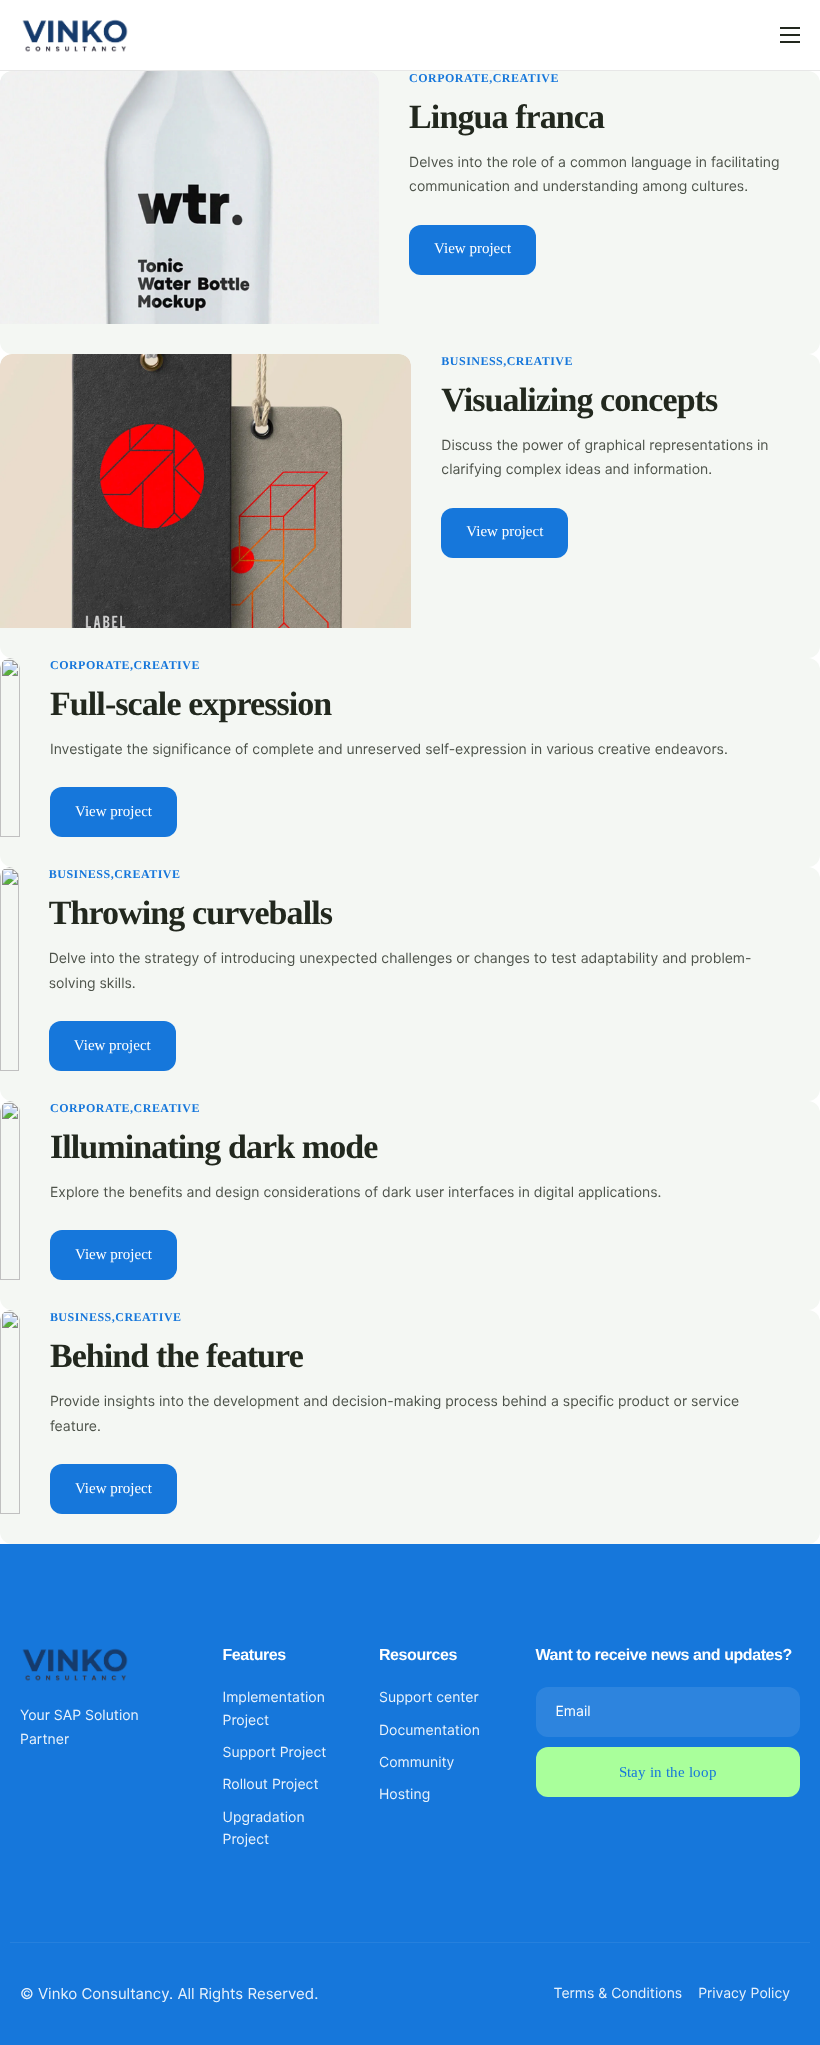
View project (472, 249)
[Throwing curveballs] (9, 967)
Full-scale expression (190, 704)
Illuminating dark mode (213, 1147)
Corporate (449, 78)
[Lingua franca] (189, 195)
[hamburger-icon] (790, 35)
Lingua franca (506, 117)
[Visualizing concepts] (205, 489)
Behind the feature (176, 1356)
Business (472, 361)
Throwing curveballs (190, 913)
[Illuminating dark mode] (10, 1189)
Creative (526, 78)
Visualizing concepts (579, 400)
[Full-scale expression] (10, 746)
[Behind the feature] (10, 1410)
